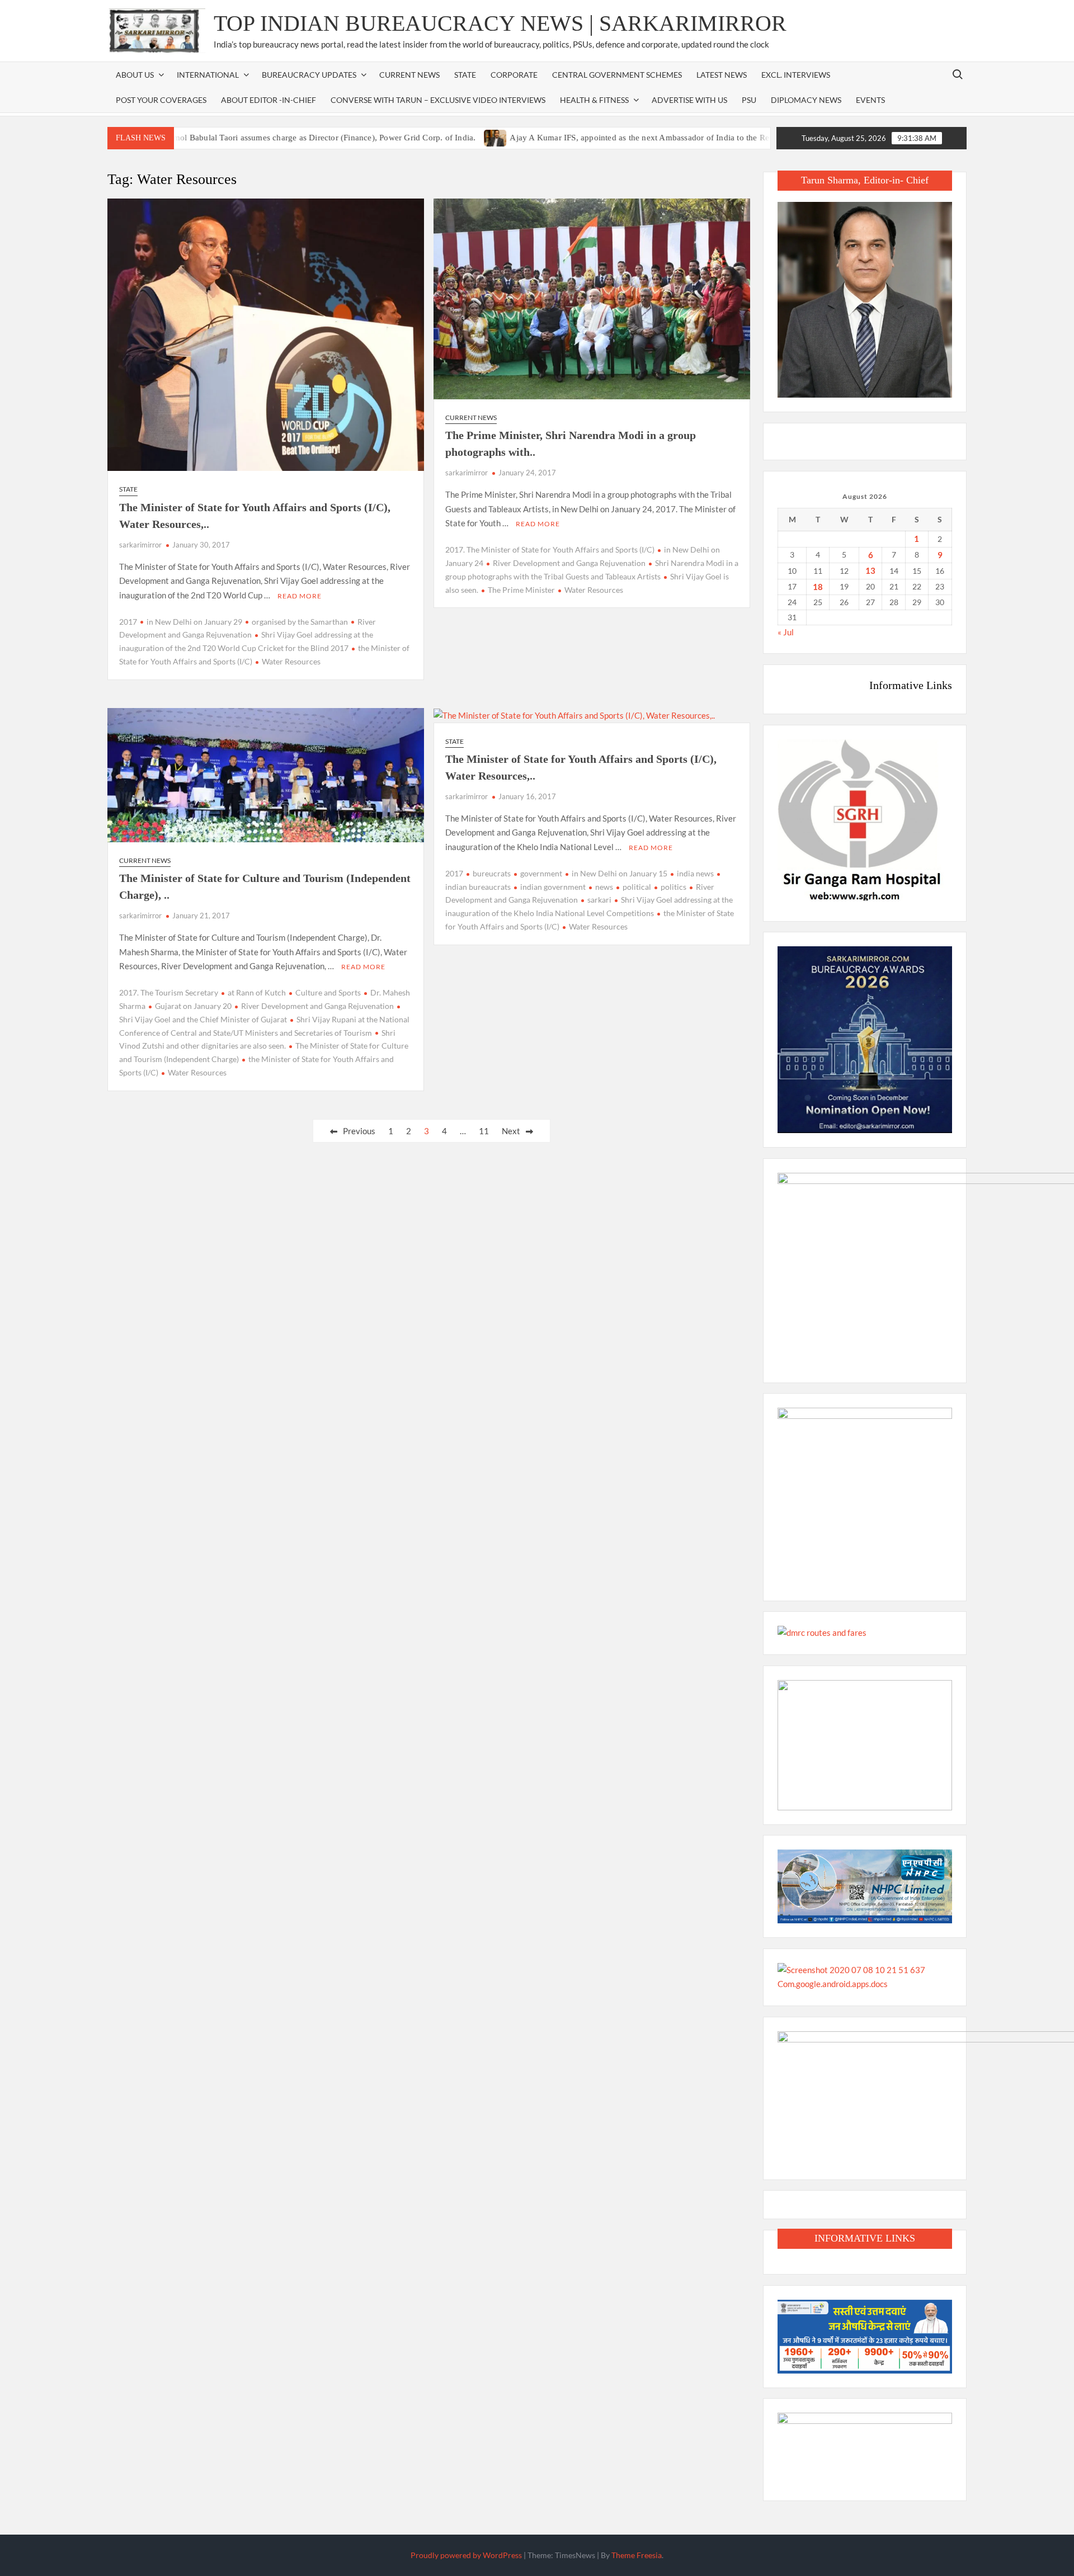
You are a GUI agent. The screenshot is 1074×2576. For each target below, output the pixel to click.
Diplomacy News (806, 100)
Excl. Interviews (796, 75)
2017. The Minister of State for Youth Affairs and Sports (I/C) (550, 549)
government (541, 873)
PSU (749, 100)
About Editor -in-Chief (268, 100)
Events (870, 100)
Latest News (722, 75)
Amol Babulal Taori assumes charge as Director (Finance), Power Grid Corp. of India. (262, 138)
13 (870, 570)
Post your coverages (161, 100)
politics (673, 887)
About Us (135, 75)
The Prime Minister (521, 590)
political (637, 887)
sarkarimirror (140, 545)
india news (695, 873)
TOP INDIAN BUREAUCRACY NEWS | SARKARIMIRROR (500, 23)
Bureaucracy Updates (309, 75)
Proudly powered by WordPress (466, 2555)
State (465, 75)
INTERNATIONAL (208, 75)
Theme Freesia (637, 2555)
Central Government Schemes (617, 75)
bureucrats (492, 873)
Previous (359, 1131)
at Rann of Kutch (257, 992)
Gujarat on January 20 (193, 1006)
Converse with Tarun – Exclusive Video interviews (438, 100)
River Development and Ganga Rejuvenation (569, 563)
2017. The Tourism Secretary (169, 992)
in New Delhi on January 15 (620, 873)
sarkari (599, 900)
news (604, 887)
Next (511, 1131)
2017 (128, 622)
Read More (300, 596)
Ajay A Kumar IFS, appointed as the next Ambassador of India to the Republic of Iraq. (605, 138)
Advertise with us (689, 100)
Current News (409, 75)
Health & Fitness (594, 100)
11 (484, 1131)
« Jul (786, 632)
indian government (553, 887)
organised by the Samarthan (300, 622)
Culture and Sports (328, 992)
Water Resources (291, 661)
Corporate (514, 75)
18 (818, 587)
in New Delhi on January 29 (194, 622)
